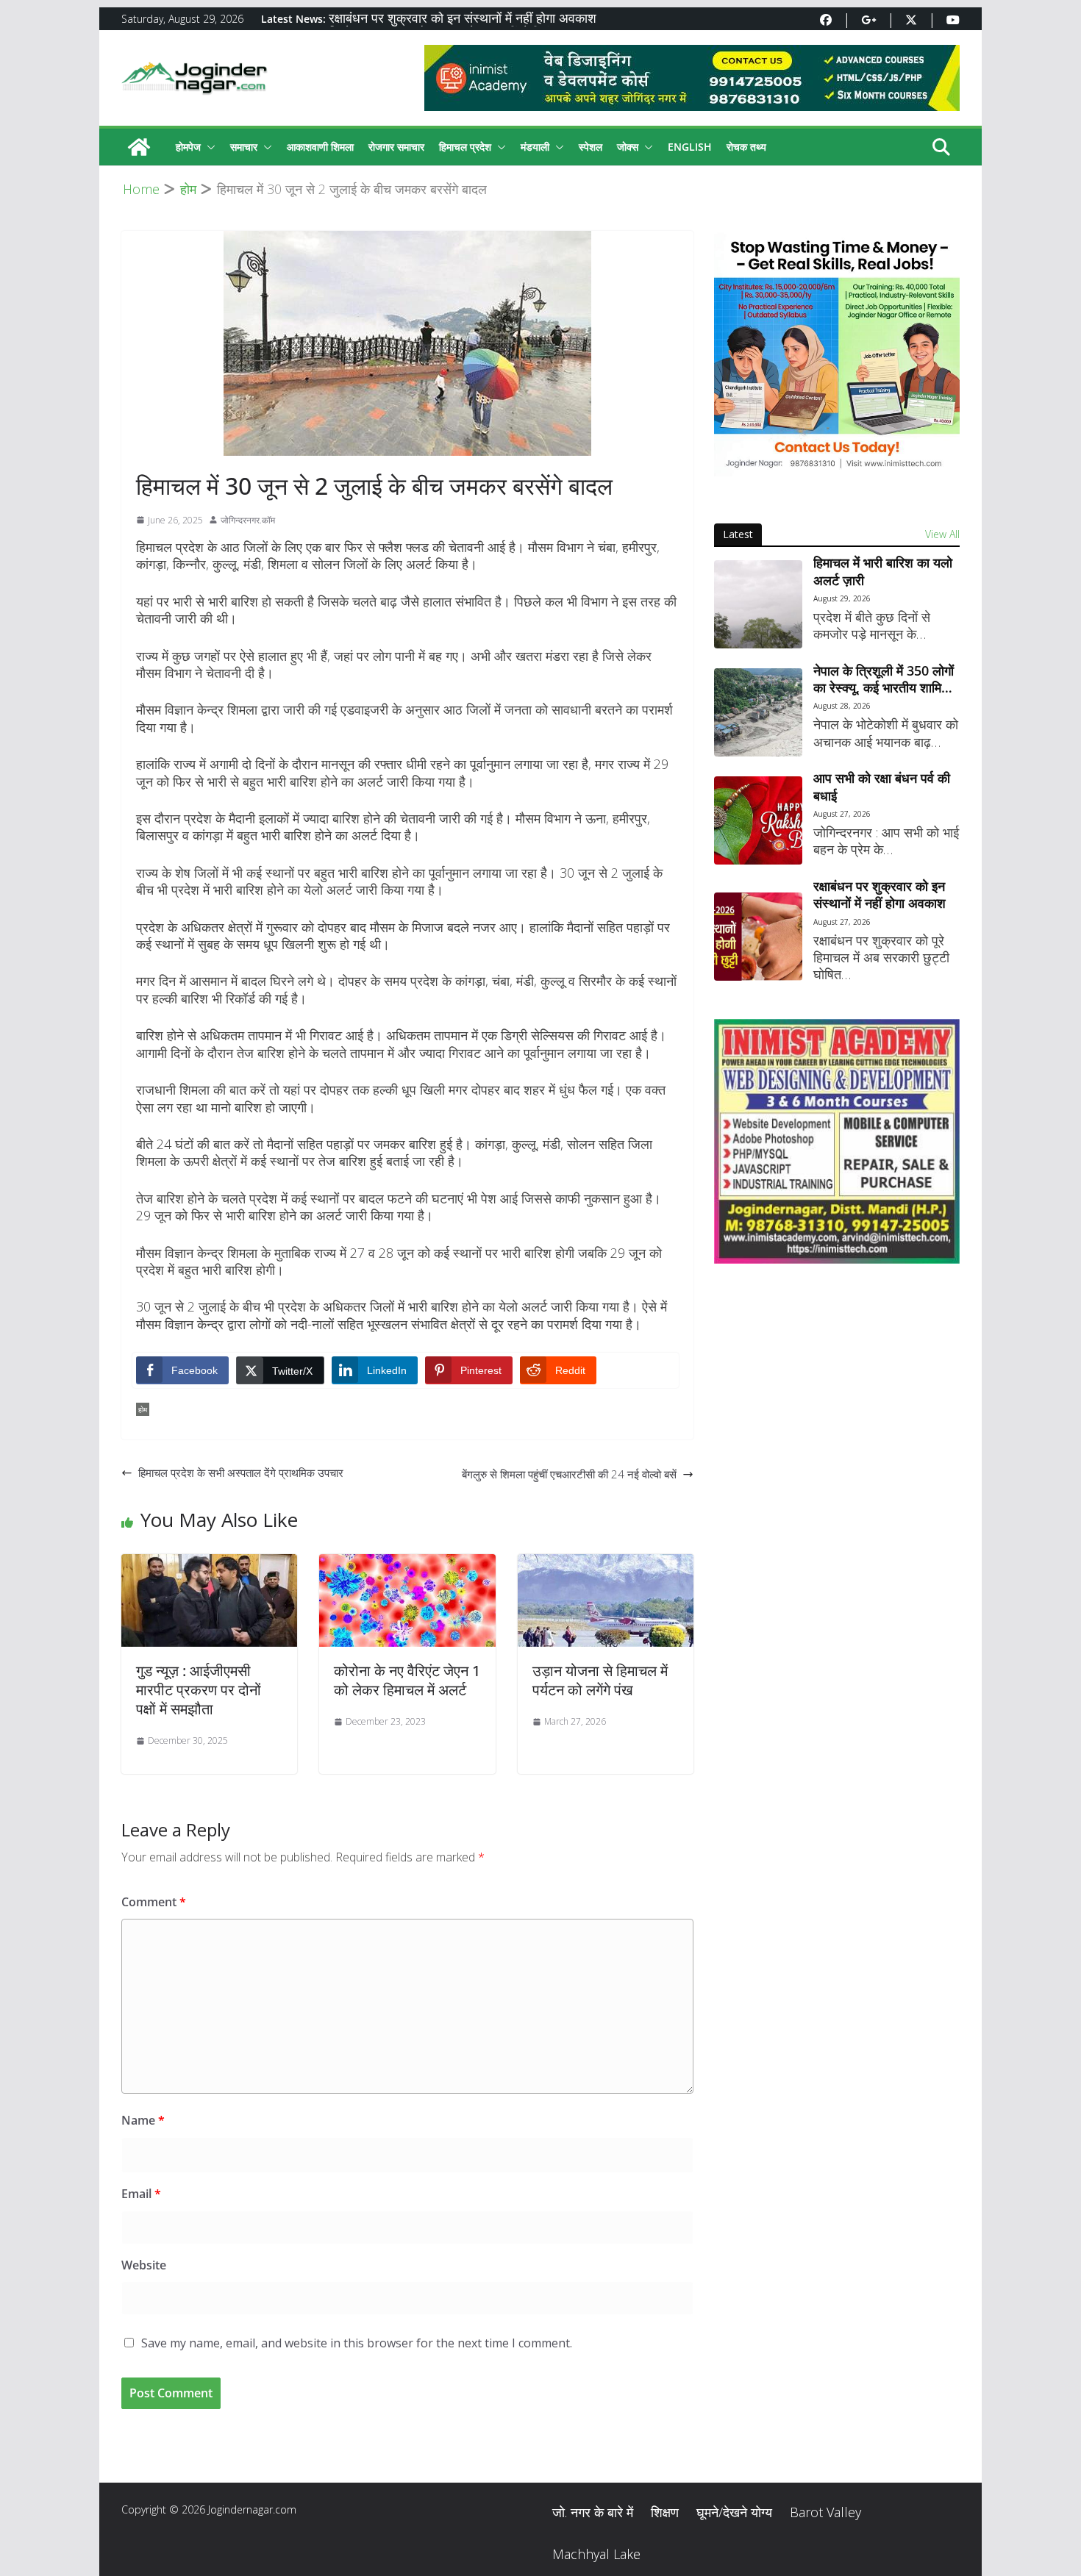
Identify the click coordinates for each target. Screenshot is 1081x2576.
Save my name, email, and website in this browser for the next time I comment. (357, 2343)
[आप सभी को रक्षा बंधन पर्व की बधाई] (758, 820)
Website (144, 2265)
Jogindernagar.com (252, 2509)
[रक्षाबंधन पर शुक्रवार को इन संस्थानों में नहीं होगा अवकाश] (758, 937)
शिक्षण (665, 2512)
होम (143, 1409)
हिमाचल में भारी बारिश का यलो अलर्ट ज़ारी (883, 571)
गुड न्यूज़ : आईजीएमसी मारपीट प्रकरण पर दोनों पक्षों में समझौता (199, 1690)
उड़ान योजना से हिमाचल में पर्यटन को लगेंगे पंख (600, 1680)
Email (141, 2194)
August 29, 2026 (842, 598)
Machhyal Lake (596, 2554)
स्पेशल (591, 147)
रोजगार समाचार (396, 147)
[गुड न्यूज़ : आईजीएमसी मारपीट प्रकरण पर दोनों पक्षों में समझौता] (209, 1564)
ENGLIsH (690, 147)
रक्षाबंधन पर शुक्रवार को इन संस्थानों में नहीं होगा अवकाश (463, 19)
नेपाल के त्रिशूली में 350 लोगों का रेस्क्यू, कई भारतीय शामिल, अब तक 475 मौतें (884, 680)
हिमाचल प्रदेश (465, 147)
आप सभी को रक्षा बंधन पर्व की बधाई (882, 787)
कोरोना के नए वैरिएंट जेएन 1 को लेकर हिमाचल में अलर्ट (407, 1680)
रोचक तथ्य (746, 147)
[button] (208, 147)
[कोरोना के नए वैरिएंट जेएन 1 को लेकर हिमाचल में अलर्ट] (407, 1564)
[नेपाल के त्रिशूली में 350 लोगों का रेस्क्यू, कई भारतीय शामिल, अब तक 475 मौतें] (758, 712)
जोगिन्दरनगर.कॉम (248, 520)
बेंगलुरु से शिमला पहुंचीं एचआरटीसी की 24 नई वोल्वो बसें (569, 1474)
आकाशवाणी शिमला (320, 147)
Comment (154, 1902)
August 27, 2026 (842, 814)
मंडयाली (535, 147)
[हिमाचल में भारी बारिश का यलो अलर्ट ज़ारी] (758, 604)
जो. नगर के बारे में (593, 2512)
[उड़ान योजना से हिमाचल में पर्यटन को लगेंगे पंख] (606, 1564)
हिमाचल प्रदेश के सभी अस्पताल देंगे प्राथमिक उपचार (241, 1473)
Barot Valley (825, 2512)
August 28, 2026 (842, 706)
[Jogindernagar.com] (139, 147)
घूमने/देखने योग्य (734, 2512)
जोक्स (628, 147)
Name (143, 2120)
